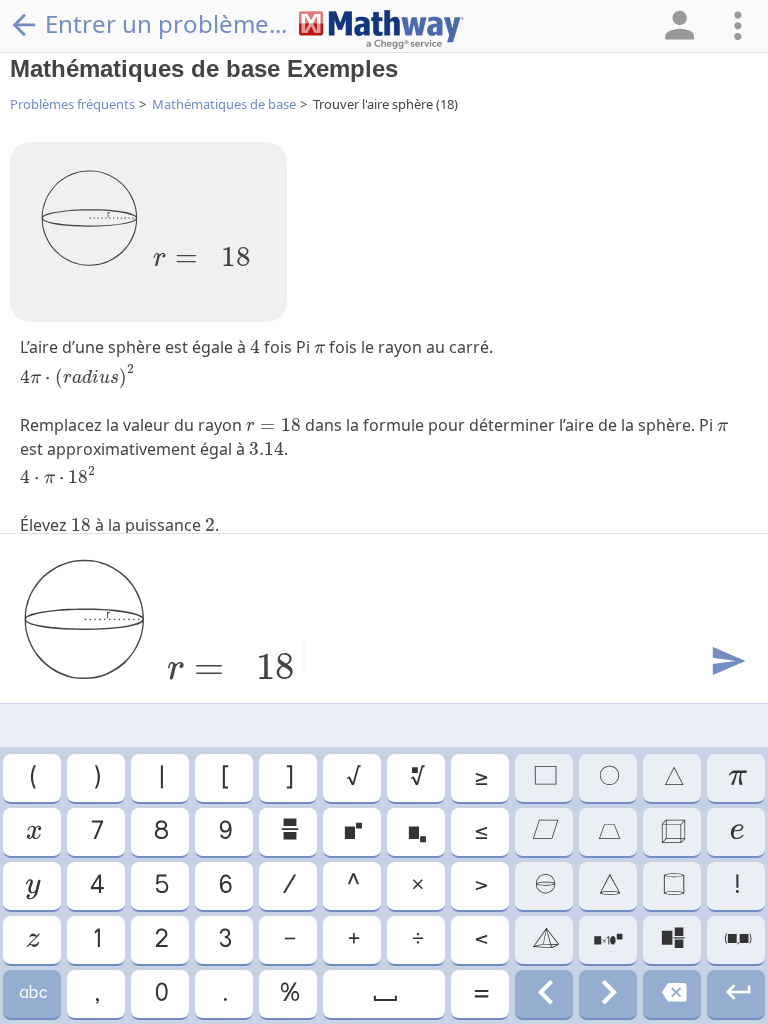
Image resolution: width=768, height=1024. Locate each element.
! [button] (736, 886)
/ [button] (288, 886)
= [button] (480, 994)
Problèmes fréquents (72, 104)
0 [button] (160, 994)
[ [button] (224, 778)
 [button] (736, 994)
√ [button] (352, 778)
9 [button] (224, 832)
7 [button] (96, 832)
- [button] (288, 940)
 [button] (672, 886)
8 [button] (160, 832)
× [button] (416, 886)
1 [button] (96, 940)
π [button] (736, 778)
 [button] (544, 994)
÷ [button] (416, 940)
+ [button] (352, 940)
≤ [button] (480, 832)
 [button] (32, 886)
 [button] (544, 778)
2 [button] (160, 940)
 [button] (288, 832)
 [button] (608, 832)
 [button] (32, 832)
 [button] (672, 832)
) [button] (96, 778)
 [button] (32, 994)
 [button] (608, 778)
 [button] (736, 832)
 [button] (544, 886)
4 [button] (96, 886)
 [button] (544, 832)
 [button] (672, 778)
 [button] (352, 832)
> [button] (480, 886)
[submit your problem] (727, 662)
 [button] (672, 940)
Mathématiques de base (224, 104)
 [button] (544, 940)
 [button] (736, 940)
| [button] (160, 778)
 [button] (416, 778)
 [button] (608, 940)
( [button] (32, 778)
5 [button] (160, 886)
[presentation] (202, 249)
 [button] (608, 886)
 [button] (384, 994)
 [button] (416, 832)
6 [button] (224, 886)
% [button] (288, 994)
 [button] (608, 994)
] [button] (288, 778)
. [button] (224, 994)
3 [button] (224, 940)
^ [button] (352, 886)
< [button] (480, 940)
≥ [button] (480, 778)
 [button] (672, 994)
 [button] (32, 940)
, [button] (96, 994)
